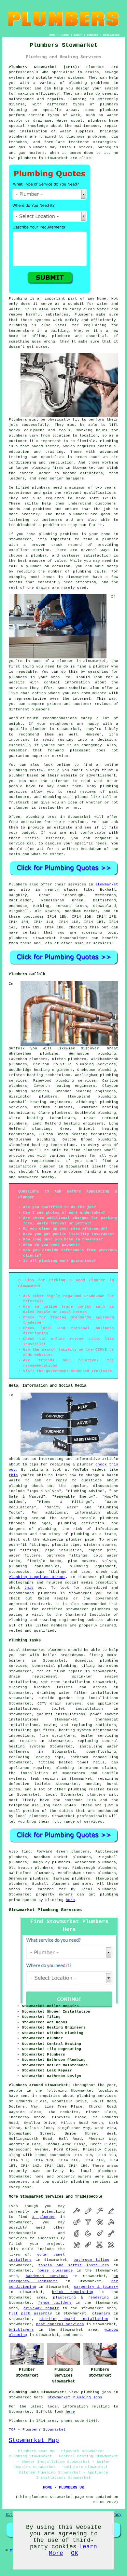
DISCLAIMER (111, 35)
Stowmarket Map (34, 2440)
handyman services (47, 2276)
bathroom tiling (92, 2260)
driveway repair (41, 2308)
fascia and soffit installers (74, 2265)
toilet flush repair (60, 1671)
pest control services (60, 2324)
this (13, 1475)
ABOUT (78, 35)
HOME (52, 35)
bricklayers (21, 2330)
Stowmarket (107, 884)
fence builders (55, 2303)
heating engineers (96, 1091)
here (70, 1900)
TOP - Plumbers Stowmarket (37, 2430)
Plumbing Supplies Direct (37, 1577)
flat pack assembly (30, 2313)
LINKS (65, 35)
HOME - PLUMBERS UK (63, 2488)
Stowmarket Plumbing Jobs (75, 2397)
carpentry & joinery (96, 2287)
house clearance (55, 2271)
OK (75, 2553)
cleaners (101, 2313)
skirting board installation (74, 2319)
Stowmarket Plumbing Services (45, 1910)
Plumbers (95, 67)
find (26, 1852)
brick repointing (73, 2292)
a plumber (44, 2217)
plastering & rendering (81, 2298)
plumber (110, 539)
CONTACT (93, 35)
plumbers (18, 436)
